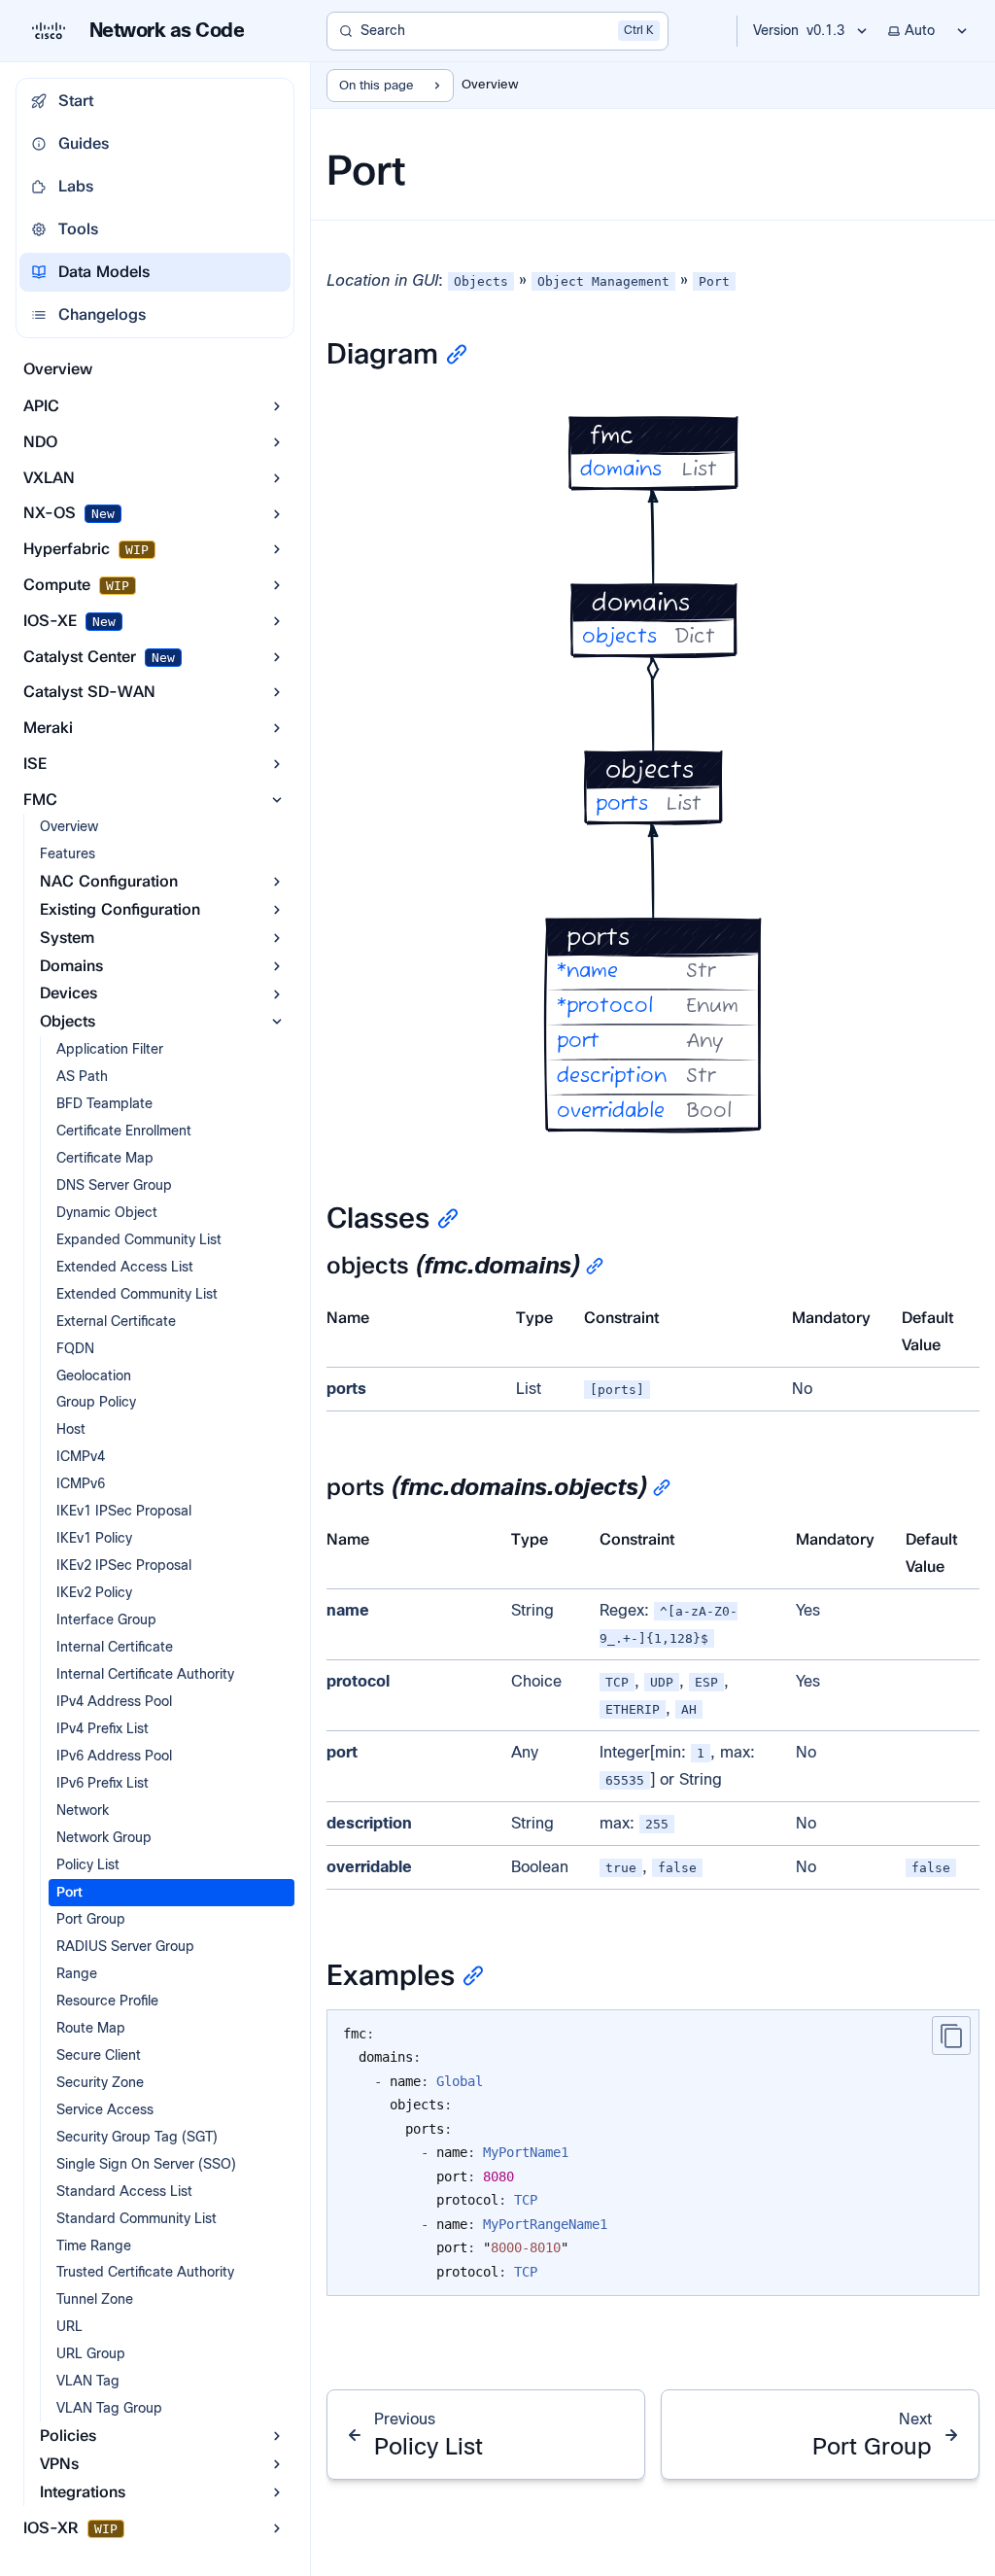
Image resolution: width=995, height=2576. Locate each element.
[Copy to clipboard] (951, 2036)
